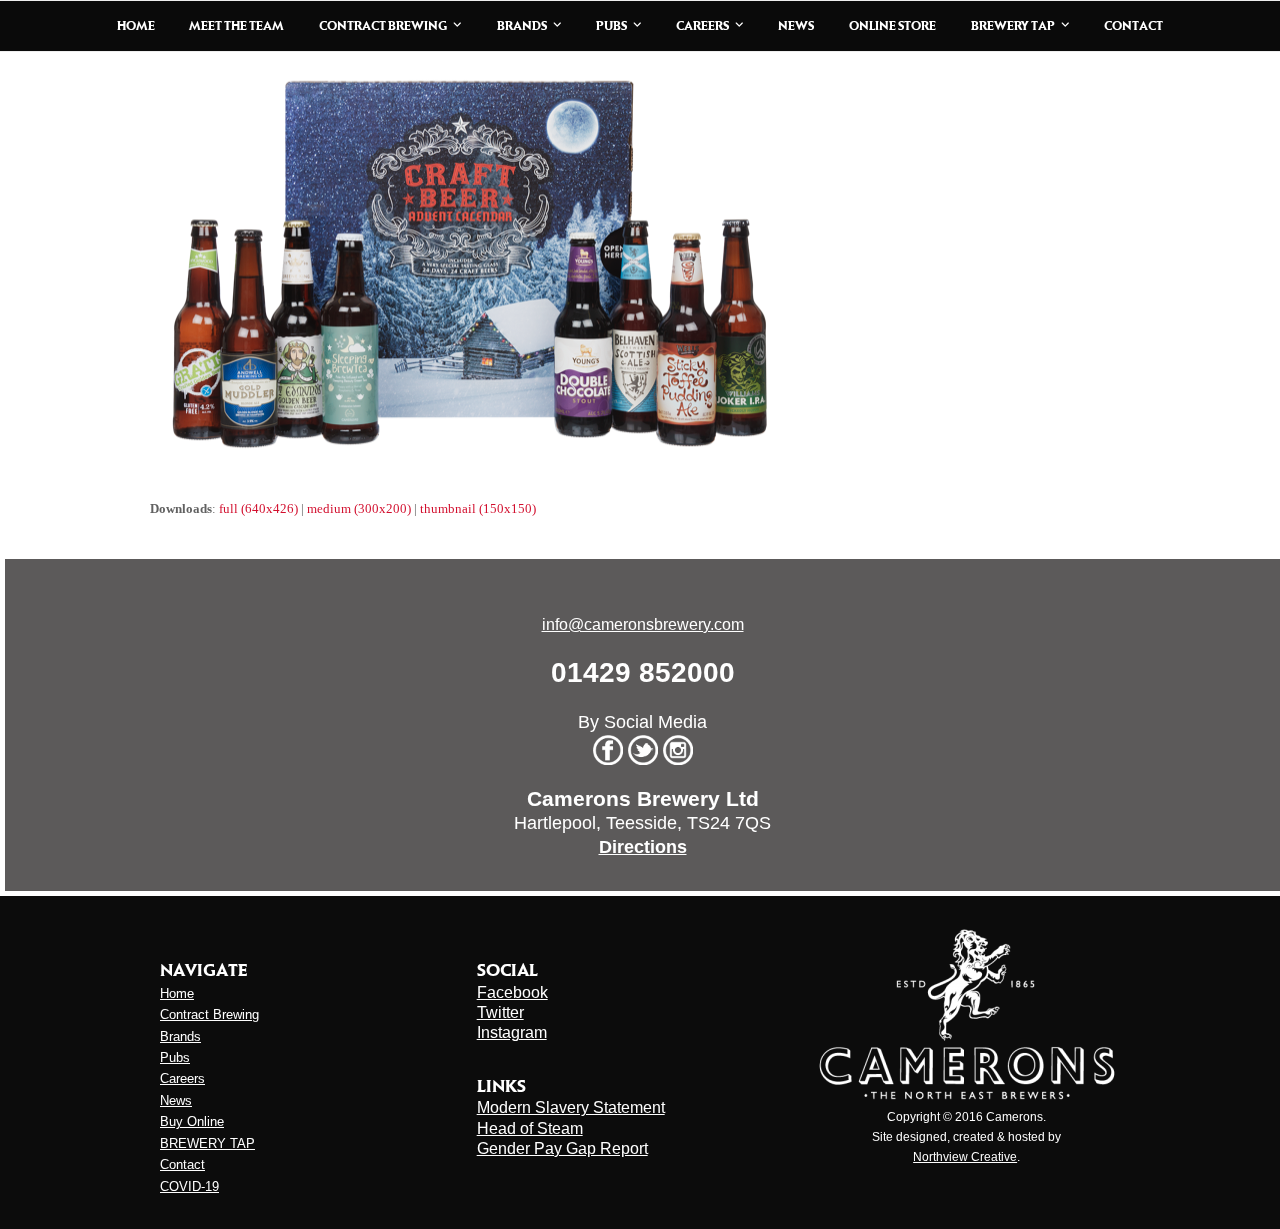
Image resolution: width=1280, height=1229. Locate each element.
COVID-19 (189, 1186)
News (176, 1100)
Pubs (175, 1057)
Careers (182, 1078)
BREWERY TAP (207, 1143)
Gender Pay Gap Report (562, 1148)
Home (177, 993)
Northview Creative (965, 1157)
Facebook (512, 992)
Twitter (500, 1012)
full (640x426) (258, 508)
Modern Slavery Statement (571, 1107)
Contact (182, 1164)
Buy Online (192, 1121)
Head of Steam (530, 1128)
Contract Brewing (209, 1014)
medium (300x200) (359, 508)
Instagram (512, 1032)
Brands (180, 1036)
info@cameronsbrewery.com (643, 624)
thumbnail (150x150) (478, 508)
